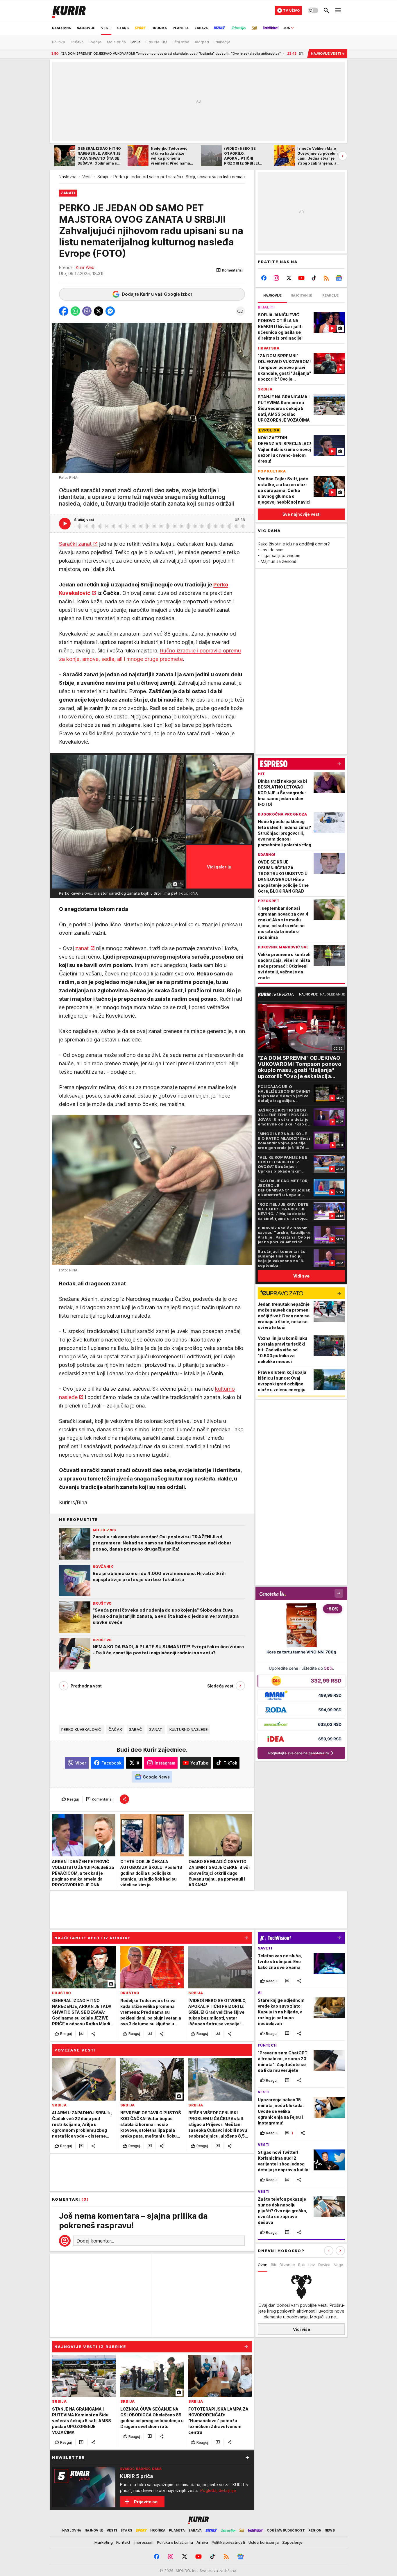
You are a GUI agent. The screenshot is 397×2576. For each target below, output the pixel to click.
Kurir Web (85, 267)
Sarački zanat (75, 544)
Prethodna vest (86, 1686)
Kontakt (123, 2542)
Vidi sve (301, 1276)
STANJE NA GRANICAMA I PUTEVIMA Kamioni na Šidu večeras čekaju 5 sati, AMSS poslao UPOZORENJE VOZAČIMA (297, 53)
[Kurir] (69, 10)
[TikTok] (314, 278)
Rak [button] (302, 2265)
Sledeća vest (220, 1686)
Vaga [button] (339, 2265)
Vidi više (302, 2329)
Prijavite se (146, 2502)
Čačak (115, 1729)
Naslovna (68, 177)
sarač (136, 1729)
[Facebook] (264, 278)
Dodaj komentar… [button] (95, 2241)
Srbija (103, 177)
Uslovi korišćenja (264, 2542)
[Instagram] (277, 278)
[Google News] (339, 278)
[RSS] (326, 278)
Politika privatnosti (228, 2542)
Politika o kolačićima (175, 2542)
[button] (229, 270)
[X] (289, 278)
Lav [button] (312, 2265)
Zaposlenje (292, 2542)
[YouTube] (302, 278)
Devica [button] (324, 2265)
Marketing (104, 2542)
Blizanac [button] (287, 2265)
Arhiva (202, 2542)
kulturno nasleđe (188, 1729)
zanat (82, 948)
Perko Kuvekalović (81, 1729)
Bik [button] (273, 2265)
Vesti (87, 177)
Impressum (144, 2542)
